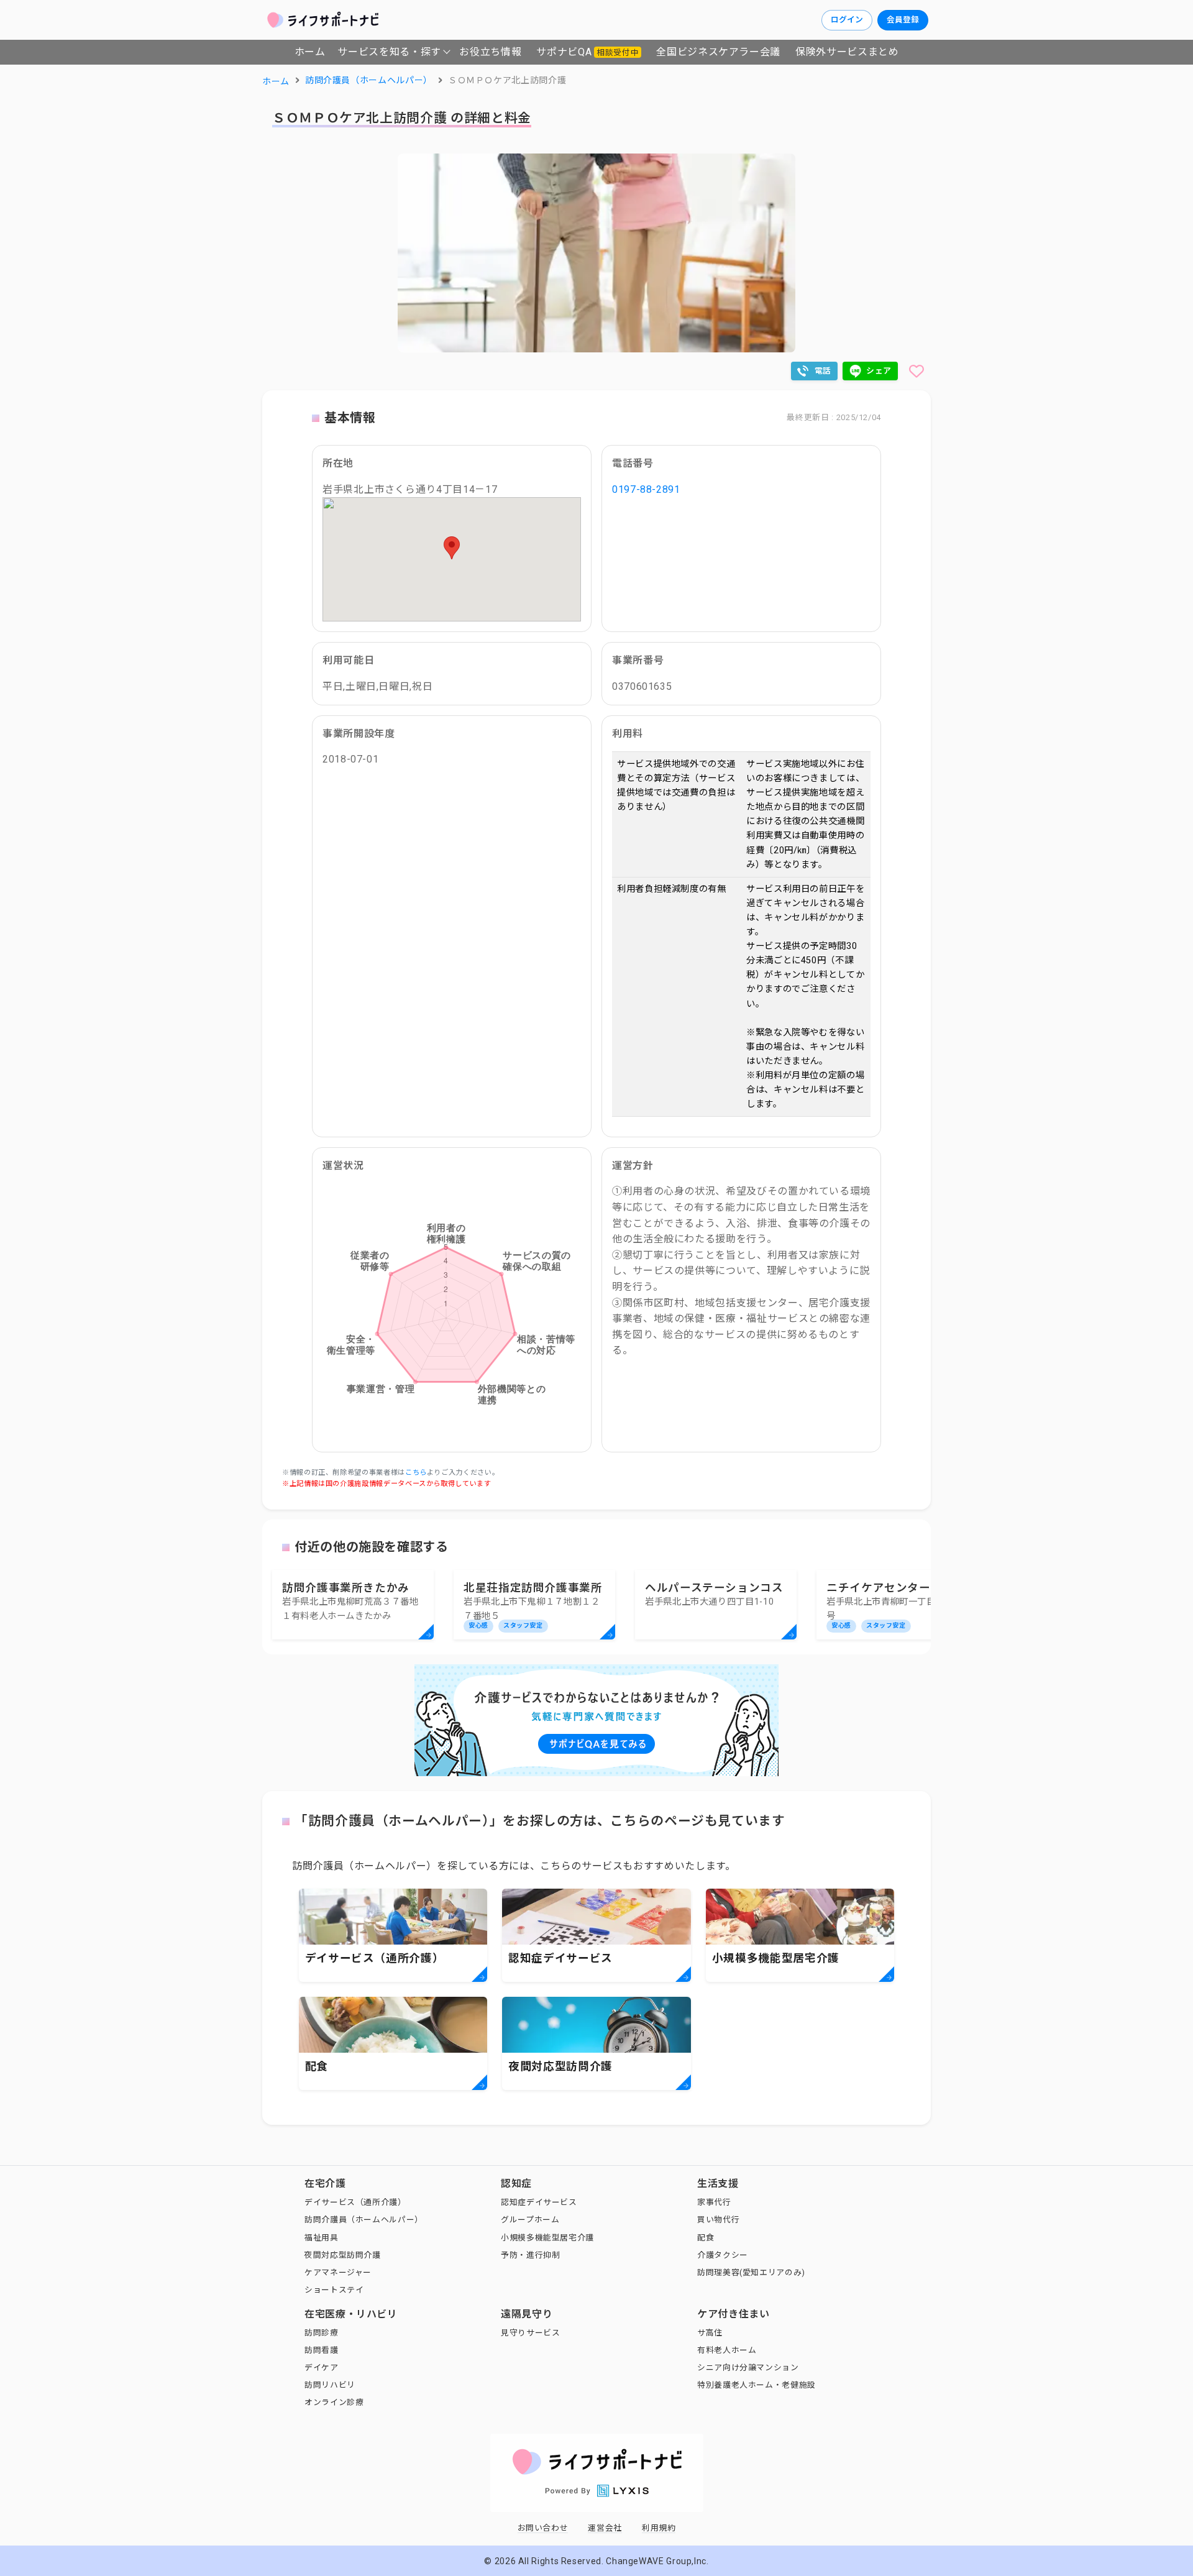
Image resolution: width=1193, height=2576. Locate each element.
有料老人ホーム (727, 2350)
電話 (823, 371)
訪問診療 (322, 2333)
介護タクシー (723, 2255)
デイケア (322, 2367)
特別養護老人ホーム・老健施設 (756, 2385)
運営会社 (605, 2528)
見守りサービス (530, 2333)
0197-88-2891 (646, 489)
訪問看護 (322, 2350)
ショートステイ (334, 2290)
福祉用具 (322, 2238)
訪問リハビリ (330, 2385)
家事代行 (714, 2202)
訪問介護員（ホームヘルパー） (364, 2220)
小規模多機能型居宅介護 (547, 2238)
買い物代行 (718, 2220)
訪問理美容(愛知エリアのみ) (751, 2272)
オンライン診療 (334, 2402)
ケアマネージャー (338, 2272)
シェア (879, 371)
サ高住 (710, 2333)
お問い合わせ (543, 2528)
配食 (706, 2238)
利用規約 (659, 2528)
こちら (416, 1473)
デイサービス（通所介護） (355, 2202)
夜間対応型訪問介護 (343, 2255)
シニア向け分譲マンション (748, 2367)
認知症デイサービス (539, 2202)
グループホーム (530, 2220)
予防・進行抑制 (530, 2255)
